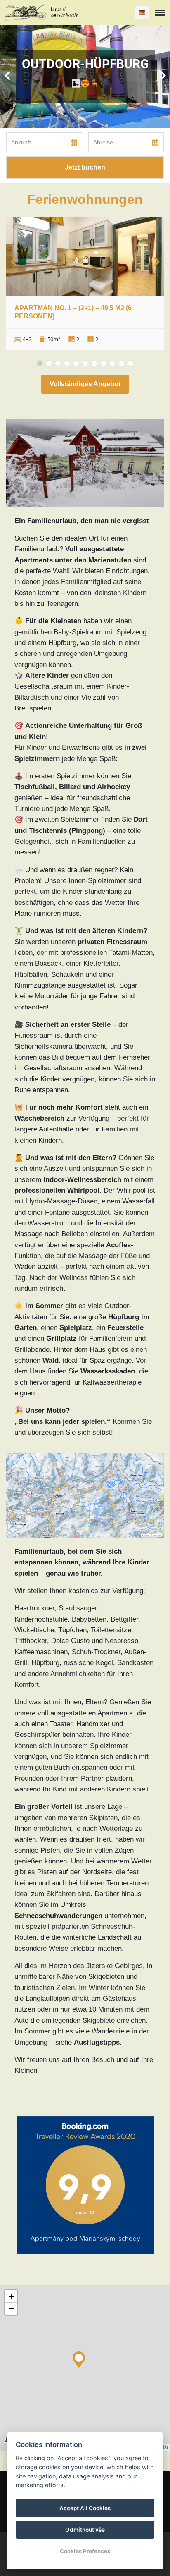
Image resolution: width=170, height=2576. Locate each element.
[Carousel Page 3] (58, 363)
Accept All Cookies (85, 2508)
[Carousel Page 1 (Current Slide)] (40, 363)
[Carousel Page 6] (85, 363)
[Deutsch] (142, 13)
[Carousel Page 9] (112, 363)
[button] (79, 2358)
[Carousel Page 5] (76, 363)
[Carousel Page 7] (94, 363)
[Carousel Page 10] (122, 363)
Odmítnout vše (85, 2530)
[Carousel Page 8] (103, 363)
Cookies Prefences (85, 2551)
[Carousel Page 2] (49, 363)
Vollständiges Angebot (85, 384)
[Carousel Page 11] (131, 363)
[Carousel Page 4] (67, 363)
